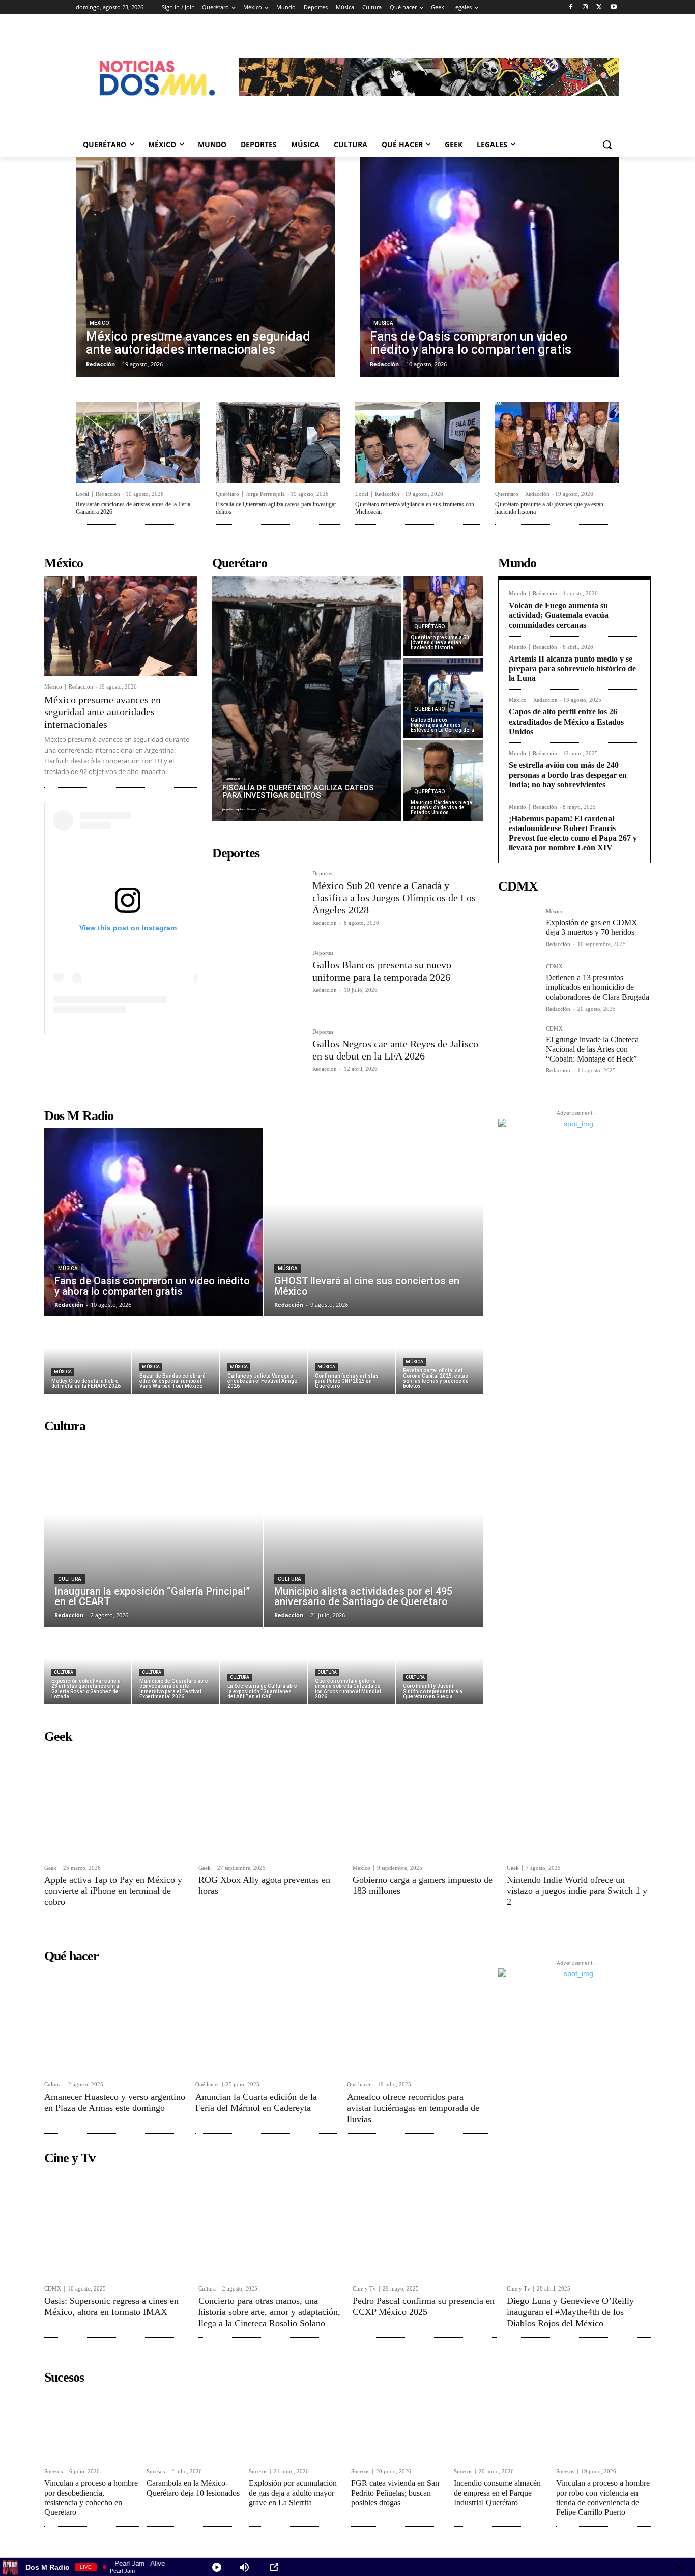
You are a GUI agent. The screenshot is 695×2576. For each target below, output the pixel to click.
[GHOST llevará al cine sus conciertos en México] (373, 1222)
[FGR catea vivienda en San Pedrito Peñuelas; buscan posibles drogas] (398, 2425)
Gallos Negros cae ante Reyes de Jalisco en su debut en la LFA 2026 (395, 1050)
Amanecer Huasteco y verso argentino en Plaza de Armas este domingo (115, 2102)
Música (383, 323)
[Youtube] (613, 7)
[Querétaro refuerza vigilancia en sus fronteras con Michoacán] (417, 442)
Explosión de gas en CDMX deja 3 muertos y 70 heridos (592, 927)
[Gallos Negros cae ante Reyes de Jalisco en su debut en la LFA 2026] (258, 1059)
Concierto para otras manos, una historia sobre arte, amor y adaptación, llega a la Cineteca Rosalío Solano (269, 2312)
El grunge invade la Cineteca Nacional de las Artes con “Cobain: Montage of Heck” (592, 1049)
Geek (50, 1868)
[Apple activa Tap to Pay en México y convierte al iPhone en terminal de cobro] (116, 1803)
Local (82, 494)
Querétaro (227, 494)
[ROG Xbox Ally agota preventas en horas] (270, 1803)
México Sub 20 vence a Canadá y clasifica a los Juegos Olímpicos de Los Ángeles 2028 (394, 898)
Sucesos (53, 2471)
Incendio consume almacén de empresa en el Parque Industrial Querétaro (497, 2493)
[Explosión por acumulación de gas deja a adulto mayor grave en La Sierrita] (296, 2425)
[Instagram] (585, 7)
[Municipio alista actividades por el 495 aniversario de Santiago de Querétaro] (373, 1533)
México (99, 323)
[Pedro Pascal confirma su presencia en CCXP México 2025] (425, 2224)
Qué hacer (207, 2085)
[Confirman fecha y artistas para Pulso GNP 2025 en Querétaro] (351, 1356)
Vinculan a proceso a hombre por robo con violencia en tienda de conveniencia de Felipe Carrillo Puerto (603, 2498)
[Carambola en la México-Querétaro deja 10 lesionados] (194, 2425)
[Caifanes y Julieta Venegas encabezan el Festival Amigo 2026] (264, 1356)
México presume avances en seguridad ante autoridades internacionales (103, 712)
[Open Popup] (274, 2567)
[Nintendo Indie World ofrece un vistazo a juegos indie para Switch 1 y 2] (579, 1803)
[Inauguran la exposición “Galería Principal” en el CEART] (154, 1533)
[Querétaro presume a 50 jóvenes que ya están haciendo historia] (557, 442)
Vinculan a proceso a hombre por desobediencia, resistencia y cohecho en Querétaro (91, 2498)
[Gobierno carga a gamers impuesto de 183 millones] (425, 1803)
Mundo (517, 594)
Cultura (70, 1579)
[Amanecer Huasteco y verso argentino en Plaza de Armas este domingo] (115, 2021)
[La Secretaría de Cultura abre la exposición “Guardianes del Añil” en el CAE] (264, 1666)
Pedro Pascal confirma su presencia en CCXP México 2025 (424, 2306)
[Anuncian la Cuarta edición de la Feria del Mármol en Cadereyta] (266, 2021)
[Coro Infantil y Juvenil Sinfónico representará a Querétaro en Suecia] (439, 1666)
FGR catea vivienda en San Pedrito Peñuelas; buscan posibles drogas (395, 2493)
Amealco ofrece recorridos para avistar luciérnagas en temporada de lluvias (413, 2108)
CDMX (554, 967)
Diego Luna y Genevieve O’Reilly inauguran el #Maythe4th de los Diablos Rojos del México (570, 2312)
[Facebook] (571, 7)
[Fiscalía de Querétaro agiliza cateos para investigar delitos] (278, 442)
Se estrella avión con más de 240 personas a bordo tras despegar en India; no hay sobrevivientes (568, 775)
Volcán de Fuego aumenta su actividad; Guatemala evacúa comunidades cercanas (559, 615)
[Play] (217, 2567)
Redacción (108, 494)
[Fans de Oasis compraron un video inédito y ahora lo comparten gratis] (489, 267)
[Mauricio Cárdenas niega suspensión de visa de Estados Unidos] (443, 781)
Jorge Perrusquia (265, 494)
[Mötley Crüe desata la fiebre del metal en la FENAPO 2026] (88, 1356)
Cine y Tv (364, 2289)
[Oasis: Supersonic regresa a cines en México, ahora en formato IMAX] (116, 2224)
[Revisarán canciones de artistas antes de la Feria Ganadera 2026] (138, 442)
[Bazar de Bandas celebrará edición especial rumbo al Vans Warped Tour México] (176, 1356)
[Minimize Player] (679, 2567)
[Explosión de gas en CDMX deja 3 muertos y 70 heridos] (518, 929)
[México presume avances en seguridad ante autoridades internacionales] (206, 267)
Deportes (323, 874)
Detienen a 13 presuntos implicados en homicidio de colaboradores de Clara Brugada (598, 987)
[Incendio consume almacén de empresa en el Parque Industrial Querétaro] (501, 2425)
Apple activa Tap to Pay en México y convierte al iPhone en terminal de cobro (113, 1891)
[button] (607, 145)
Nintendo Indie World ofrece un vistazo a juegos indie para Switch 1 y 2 (577, 1891)
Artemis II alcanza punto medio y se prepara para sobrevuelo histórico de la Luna (572, 668)
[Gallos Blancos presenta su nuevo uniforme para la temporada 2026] (258, 980)
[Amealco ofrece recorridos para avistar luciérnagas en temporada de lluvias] (417, 2021)
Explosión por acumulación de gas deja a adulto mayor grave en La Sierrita (293, 2493)
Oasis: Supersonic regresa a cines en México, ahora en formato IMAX (111, 2306)
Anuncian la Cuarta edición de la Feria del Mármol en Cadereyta (256, 2102)
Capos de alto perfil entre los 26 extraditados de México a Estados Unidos (566, 721)
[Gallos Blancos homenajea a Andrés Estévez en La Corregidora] (443, 698)
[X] (599, 7)
